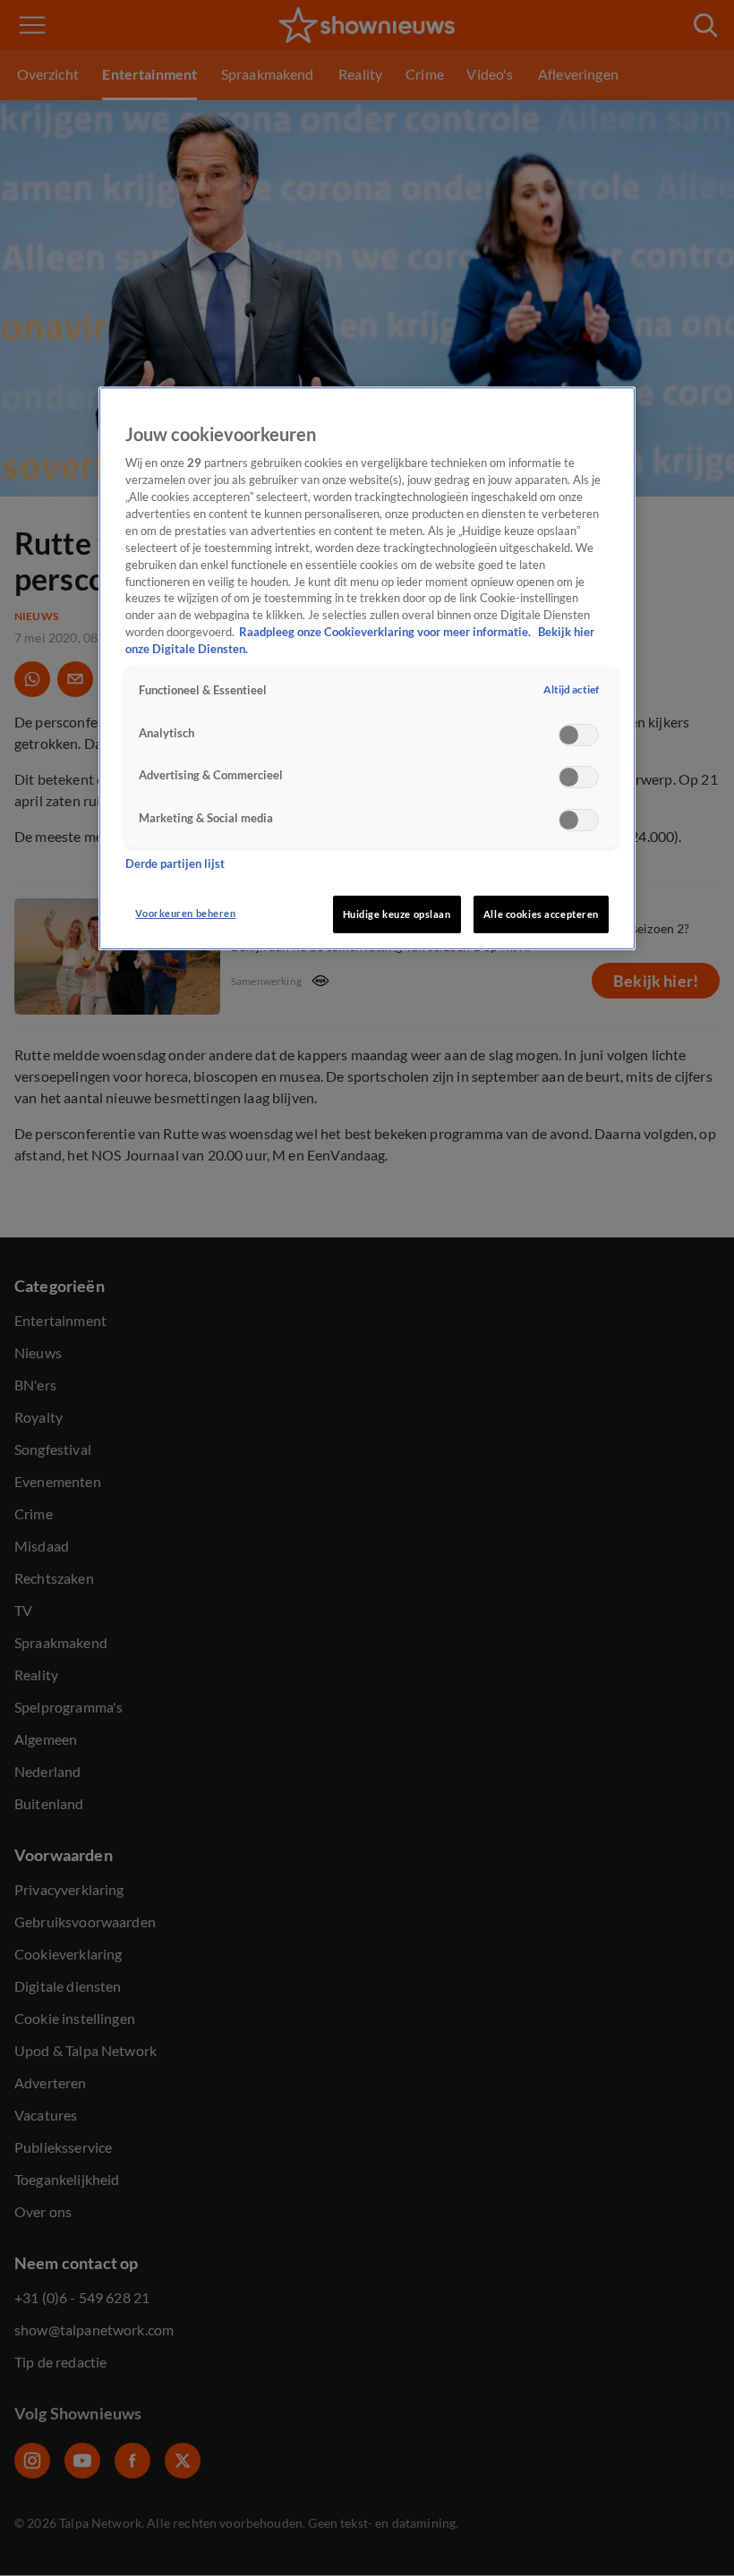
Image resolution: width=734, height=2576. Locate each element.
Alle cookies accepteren (541, 914)
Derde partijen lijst (175, 864)
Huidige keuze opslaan (397, 914)
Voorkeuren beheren (185, 913)
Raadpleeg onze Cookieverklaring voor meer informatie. (386, 632)
